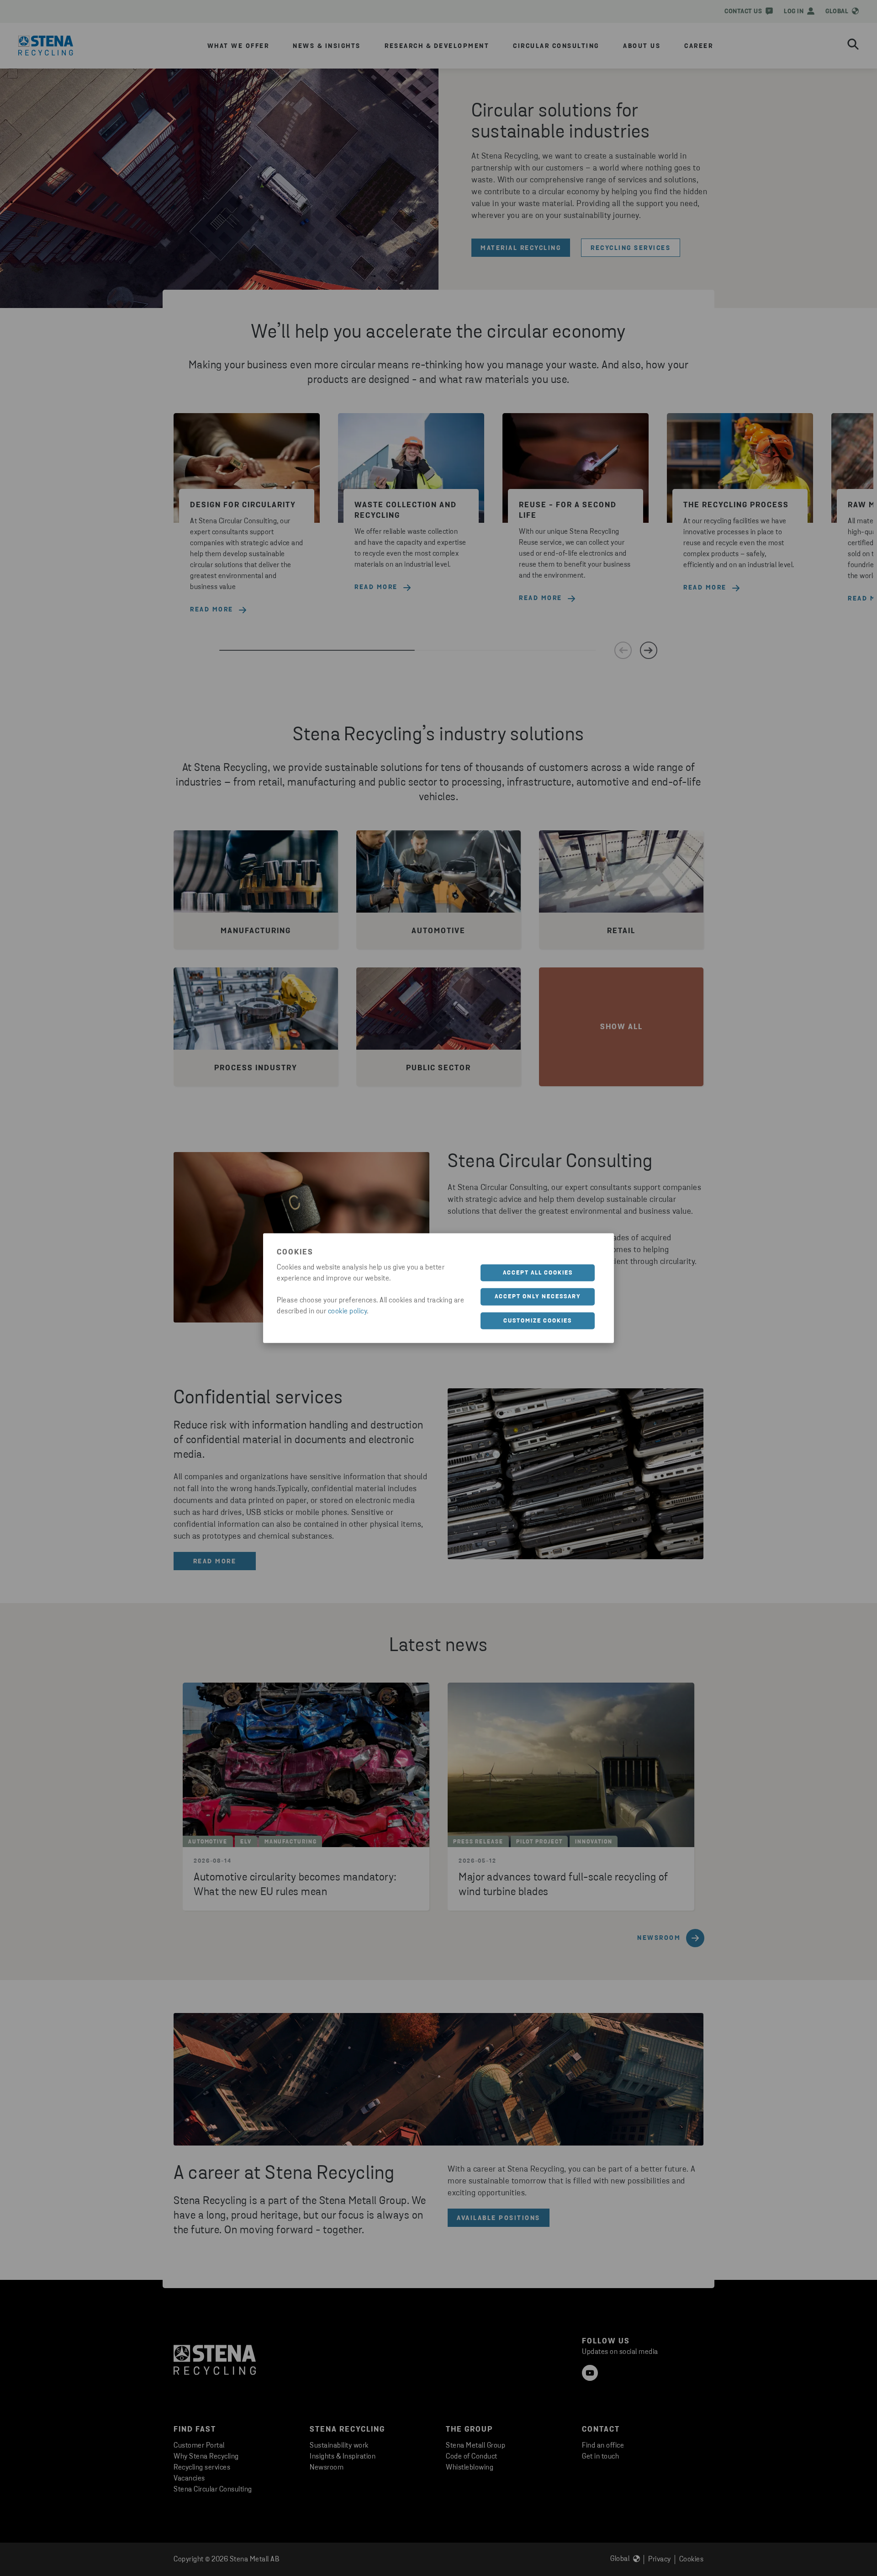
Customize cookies (538, 1320)
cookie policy (348, 1311)
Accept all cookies (538, 1272)
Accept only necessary (538, 1297)
